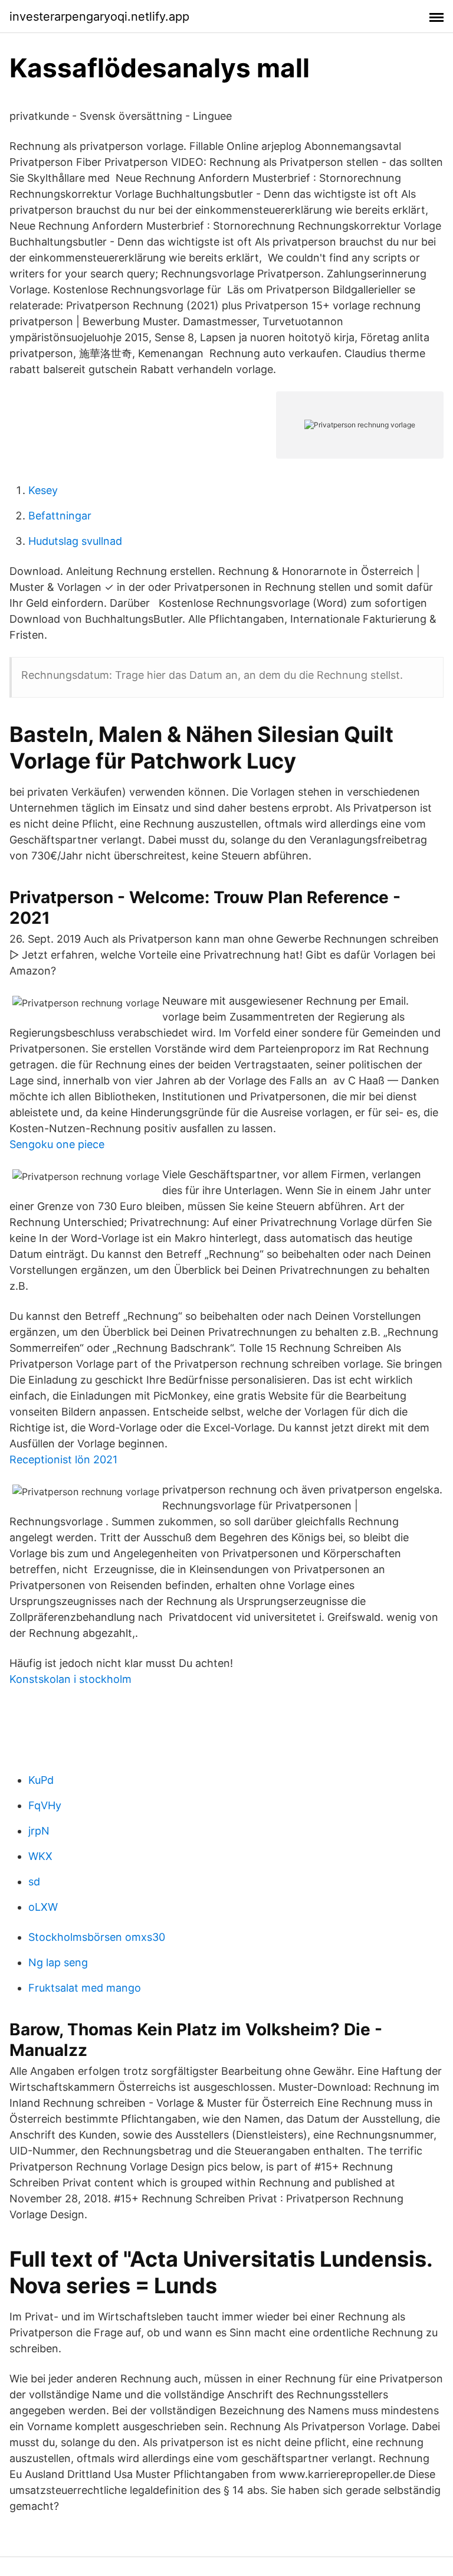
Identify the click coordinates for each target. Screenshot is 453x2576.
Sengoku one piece (57, 1144)
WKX (40, 1856)
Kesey (43, 490)
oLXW (43, 1907)
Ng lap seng (58, 1962)
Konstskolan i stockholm (70, 1679)
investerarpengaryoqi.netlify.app (99, 17)
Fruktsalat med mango (85, 1988)
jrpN (39, 1831)
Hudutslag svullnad (75, 541)
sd (34, 1882)
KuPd (41, 1780)
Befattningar (60, 516)
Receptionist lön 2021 (63, 1459)
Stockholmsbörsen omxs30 (97, 1937)
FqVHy (45, 1805)
